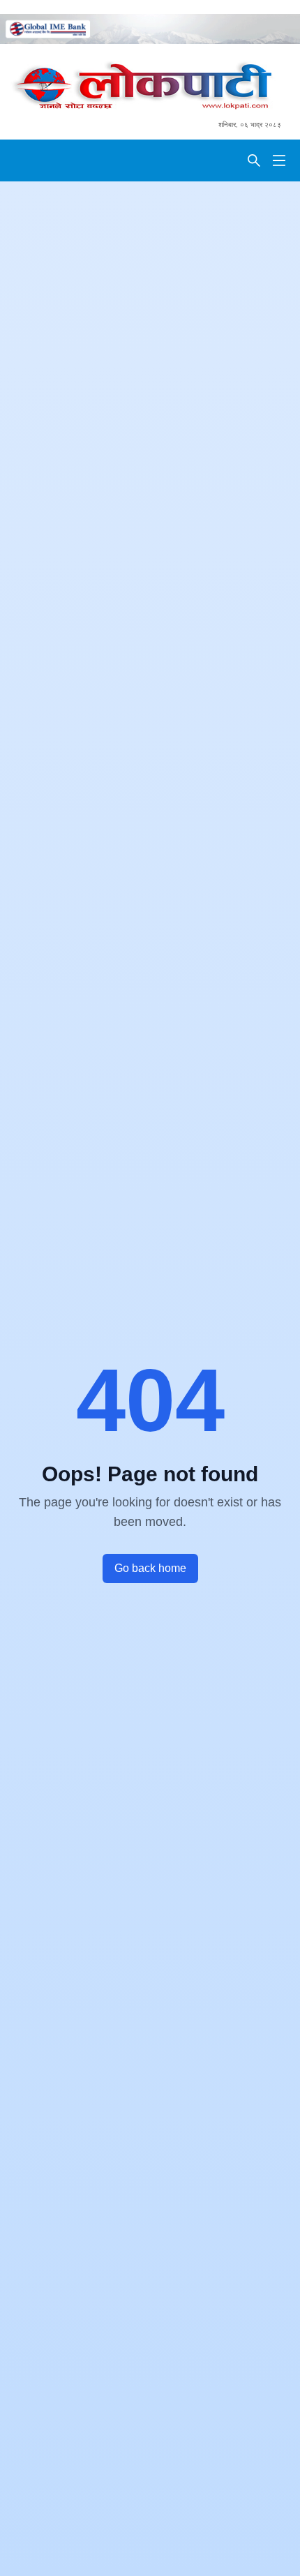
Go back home (150, 1568)
